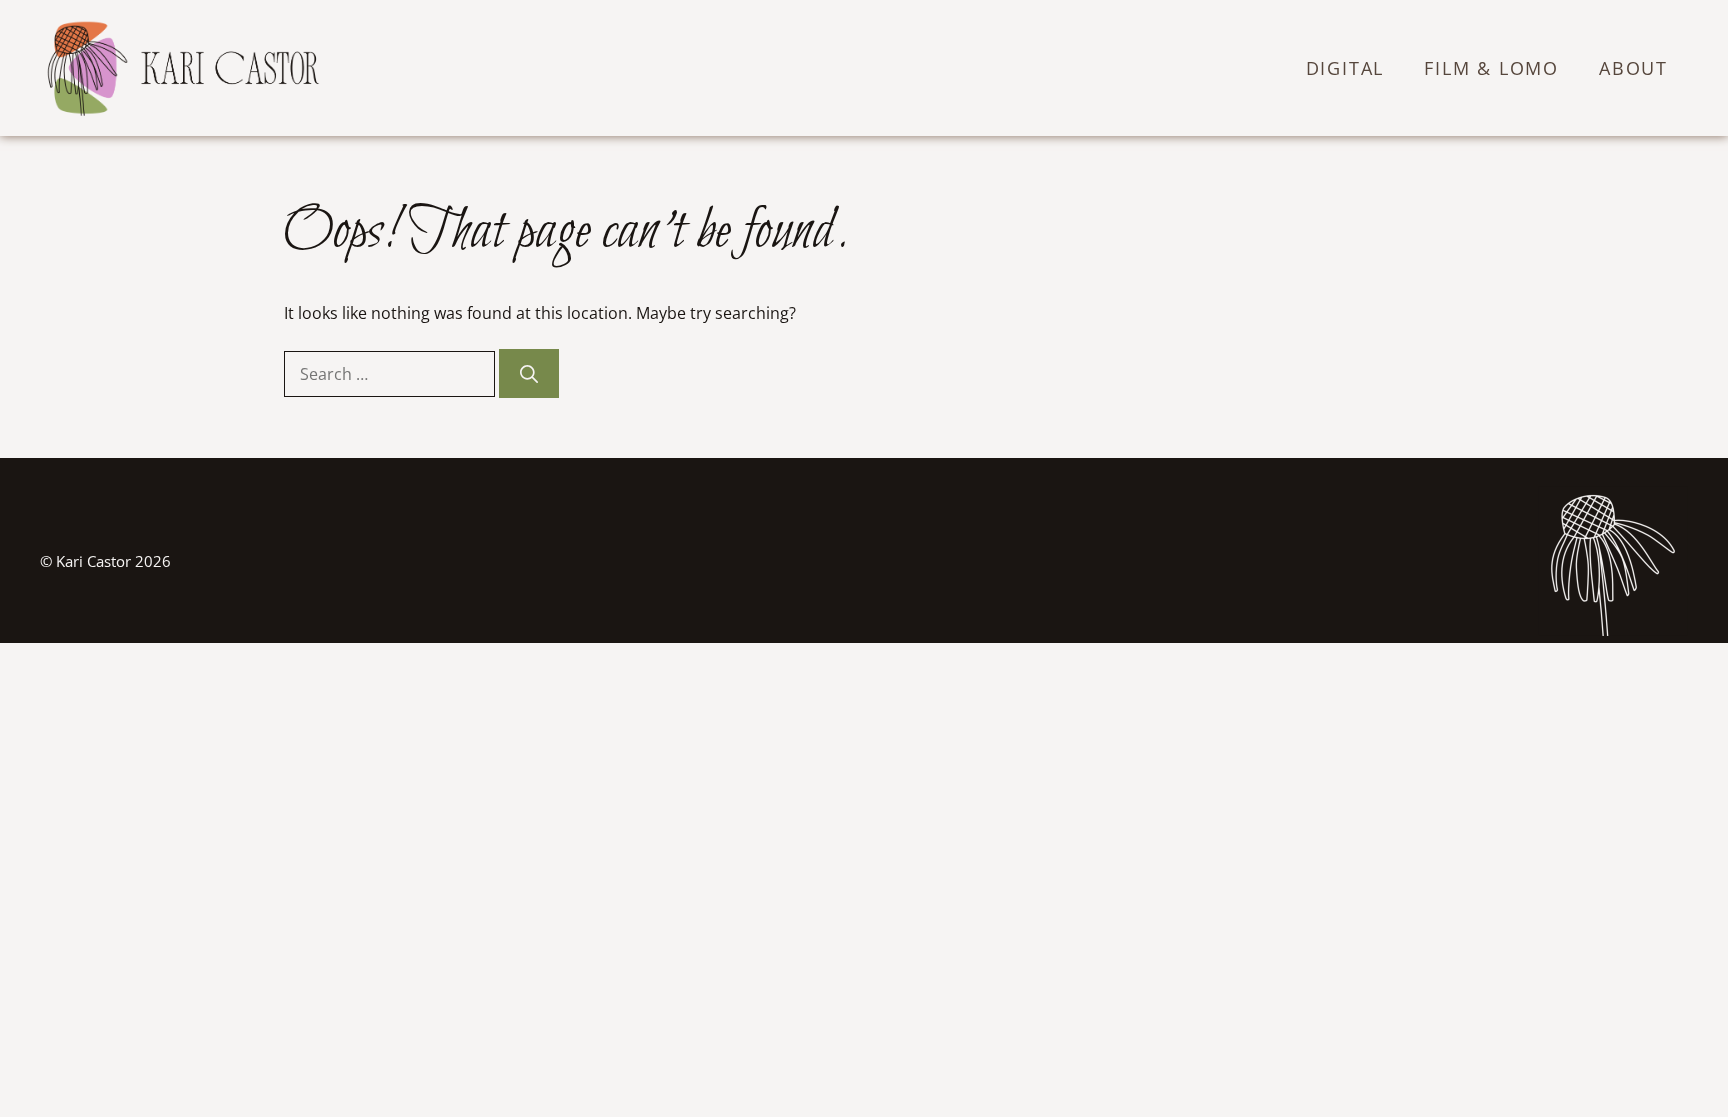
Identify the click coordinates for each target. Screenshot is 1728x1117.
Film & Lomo (1491, 68)
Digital (1345, 68)
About (1633, 68)
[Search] (529, 373)
